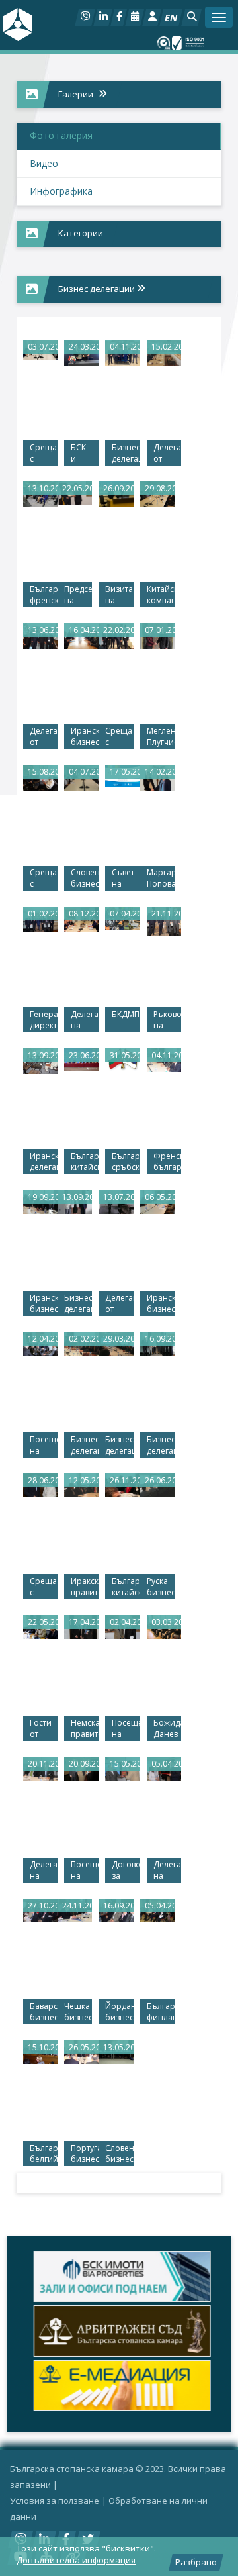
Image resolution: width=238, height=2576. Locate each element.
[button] (191, 18)
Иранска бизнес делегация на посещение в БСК (85, 737)
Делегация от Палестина (119, 1304)
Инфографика (61, 191)
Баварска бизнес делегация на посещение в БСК (44, 2012)
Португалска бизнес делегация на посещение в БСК (85, 2154)
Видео (44, 163)
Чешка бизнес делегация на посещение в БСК (78, 2012)
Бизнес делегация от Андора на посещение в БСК (161, 1446)
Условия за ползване (55, 2501)
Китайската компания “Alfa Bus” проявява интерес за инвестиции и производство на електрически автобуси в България (161, 595)
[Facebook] (119, 18)
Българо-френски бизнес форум (44, 595)
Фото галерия (61, 135)
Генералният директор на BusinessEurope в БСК (44, 1020)
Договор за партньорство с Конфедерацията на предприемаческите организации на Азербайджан (126, 1871)
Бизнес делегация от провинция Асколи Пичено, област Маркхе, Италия (78, 1304)
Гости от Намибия (44, 1729)
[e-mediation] (119, 2386)
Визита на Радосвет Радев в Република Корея (119, 595)
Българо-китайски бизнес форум (126, 1587)
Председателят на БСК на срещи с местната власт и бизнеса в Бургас (78, 595)
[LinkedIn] (103, 18)
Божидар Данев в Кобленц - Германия (167, 1729)
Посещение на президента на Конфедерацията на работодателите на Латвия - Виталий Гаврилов (126, 1729)
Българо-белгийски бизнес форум (44, 2154)
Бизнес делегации (98, 289)
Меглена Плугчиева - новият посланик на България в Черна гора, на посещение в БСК (161, 737)
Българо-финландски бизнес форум (161, 2012)
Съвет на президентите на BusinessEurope (126, 879)
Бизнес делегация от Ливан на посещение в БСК (119, 1446)
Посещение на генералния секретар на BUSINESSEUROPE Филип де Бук (85, 1871)
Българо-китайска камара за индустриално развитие (85, 1162)
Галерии (76, 94)
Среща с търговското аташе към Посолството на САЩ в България (119, 737)
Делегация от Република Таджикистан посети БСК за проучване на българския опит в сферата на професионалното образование (44, 737)
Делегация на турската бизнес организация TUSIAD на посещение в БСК (167, 1871)
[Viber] (85, 18)
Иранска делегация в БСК (44, 1162)
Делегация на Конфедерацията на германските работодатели (85, 1020)
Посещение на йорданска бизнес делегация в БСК (44, 1446)
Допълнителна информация (76, 2560)
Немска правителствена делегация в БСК (85, 1729)
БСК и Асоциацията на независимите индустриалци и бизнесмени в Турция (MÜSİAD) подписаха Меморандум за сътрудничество (85, 454)
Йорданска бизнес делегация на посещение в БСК (119, 2012)
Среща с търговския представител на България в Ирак (44, 879)
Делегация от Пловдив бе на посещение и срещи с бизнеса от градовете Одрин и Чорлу (167, 454)
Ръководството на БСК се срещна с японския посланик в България (167, 1020)
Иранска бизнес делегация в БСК (161, 1304)
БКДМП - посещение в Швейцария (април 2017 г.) (126, 1020)
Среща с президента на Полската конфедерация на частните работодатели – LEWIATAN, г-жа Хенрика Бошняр (44, 1587)
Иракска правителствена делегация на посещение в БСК (85, 1587)
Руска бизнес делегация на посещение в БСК (161, 1587)
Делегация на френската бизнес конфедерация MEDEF (44, 1871)
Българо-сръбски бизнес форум (126, 1162)
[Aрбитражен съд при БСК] (119, 2331)
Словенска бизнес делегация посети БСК (85, 879)
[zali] (119, 2276)
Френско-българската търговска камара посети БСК (167, 1162)
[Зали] (135, 18)
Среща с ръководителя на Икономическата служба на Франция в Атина (44, 454)
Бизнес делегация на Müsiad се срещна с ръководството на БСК (126, 454)
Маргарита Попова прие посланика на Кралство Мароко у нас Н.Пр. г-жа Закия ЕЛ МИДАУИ (161, 879)
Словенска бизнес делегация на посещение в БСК (119, 2154)
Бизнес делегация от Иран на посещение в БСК (85, 1446)
